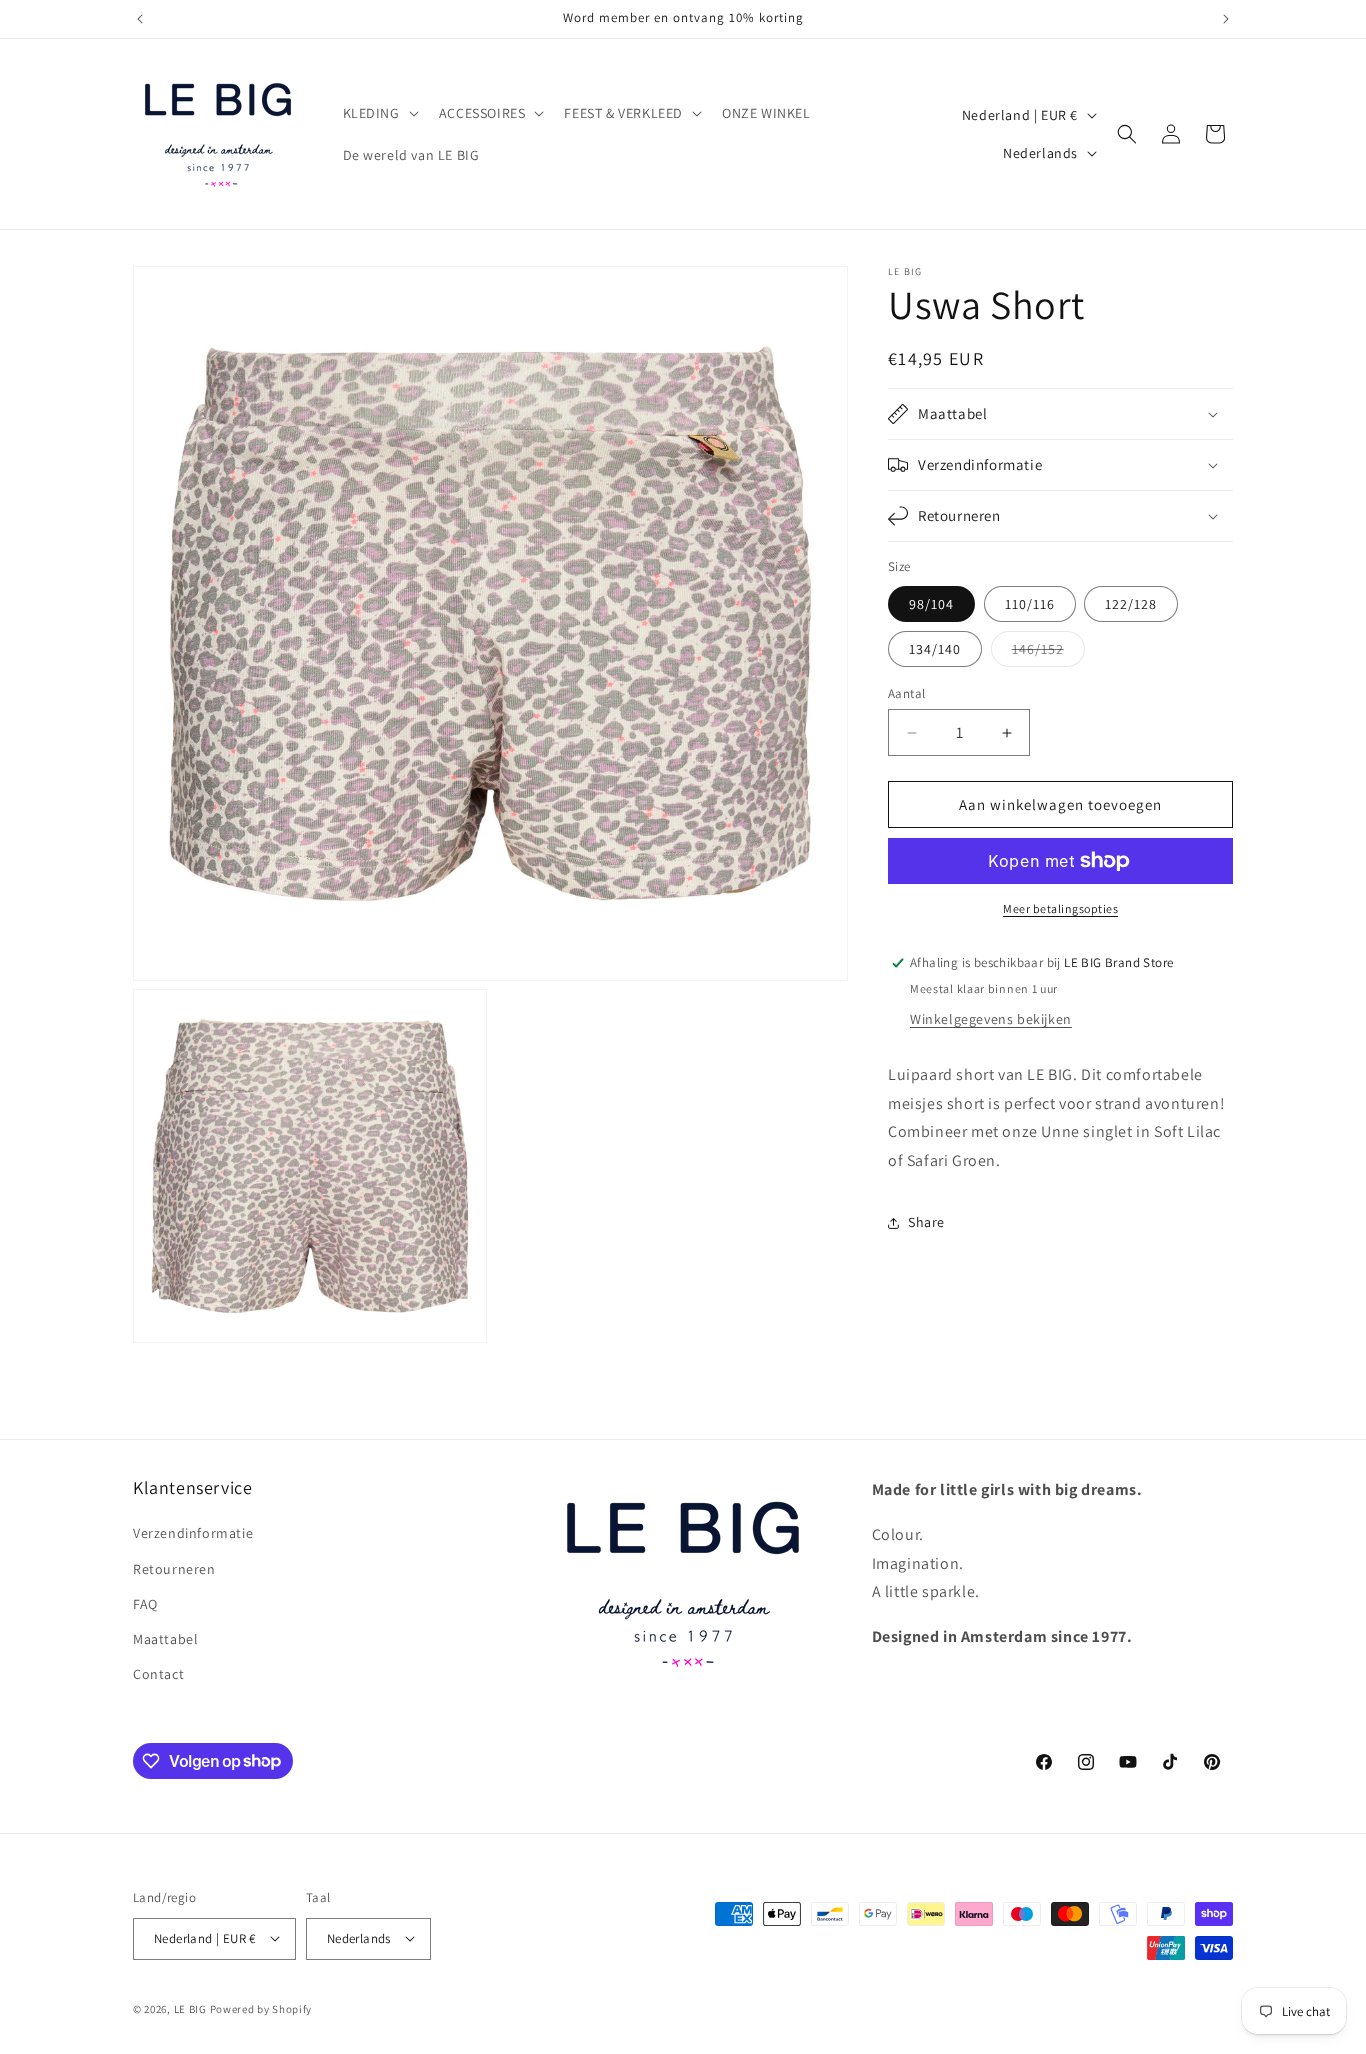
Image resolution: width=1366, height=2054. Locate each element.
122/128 (1131, 604)
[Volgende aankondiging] (1226, 19)
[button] (379, 113)
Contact (158, 1674)
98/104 (931, 604)
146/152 (1048, 653)
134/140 (935, 649)
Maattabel (165, 1638)
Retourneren (174, 1568)
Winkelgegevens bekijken (991, 1019)
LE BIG (190, 2008)
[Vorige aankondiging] (140, 19)
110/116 (1030, 604)
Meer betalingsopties (1060, 908)
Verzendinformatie (193, 1533)
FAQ (145, 1603)
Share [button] (926, 1222)
